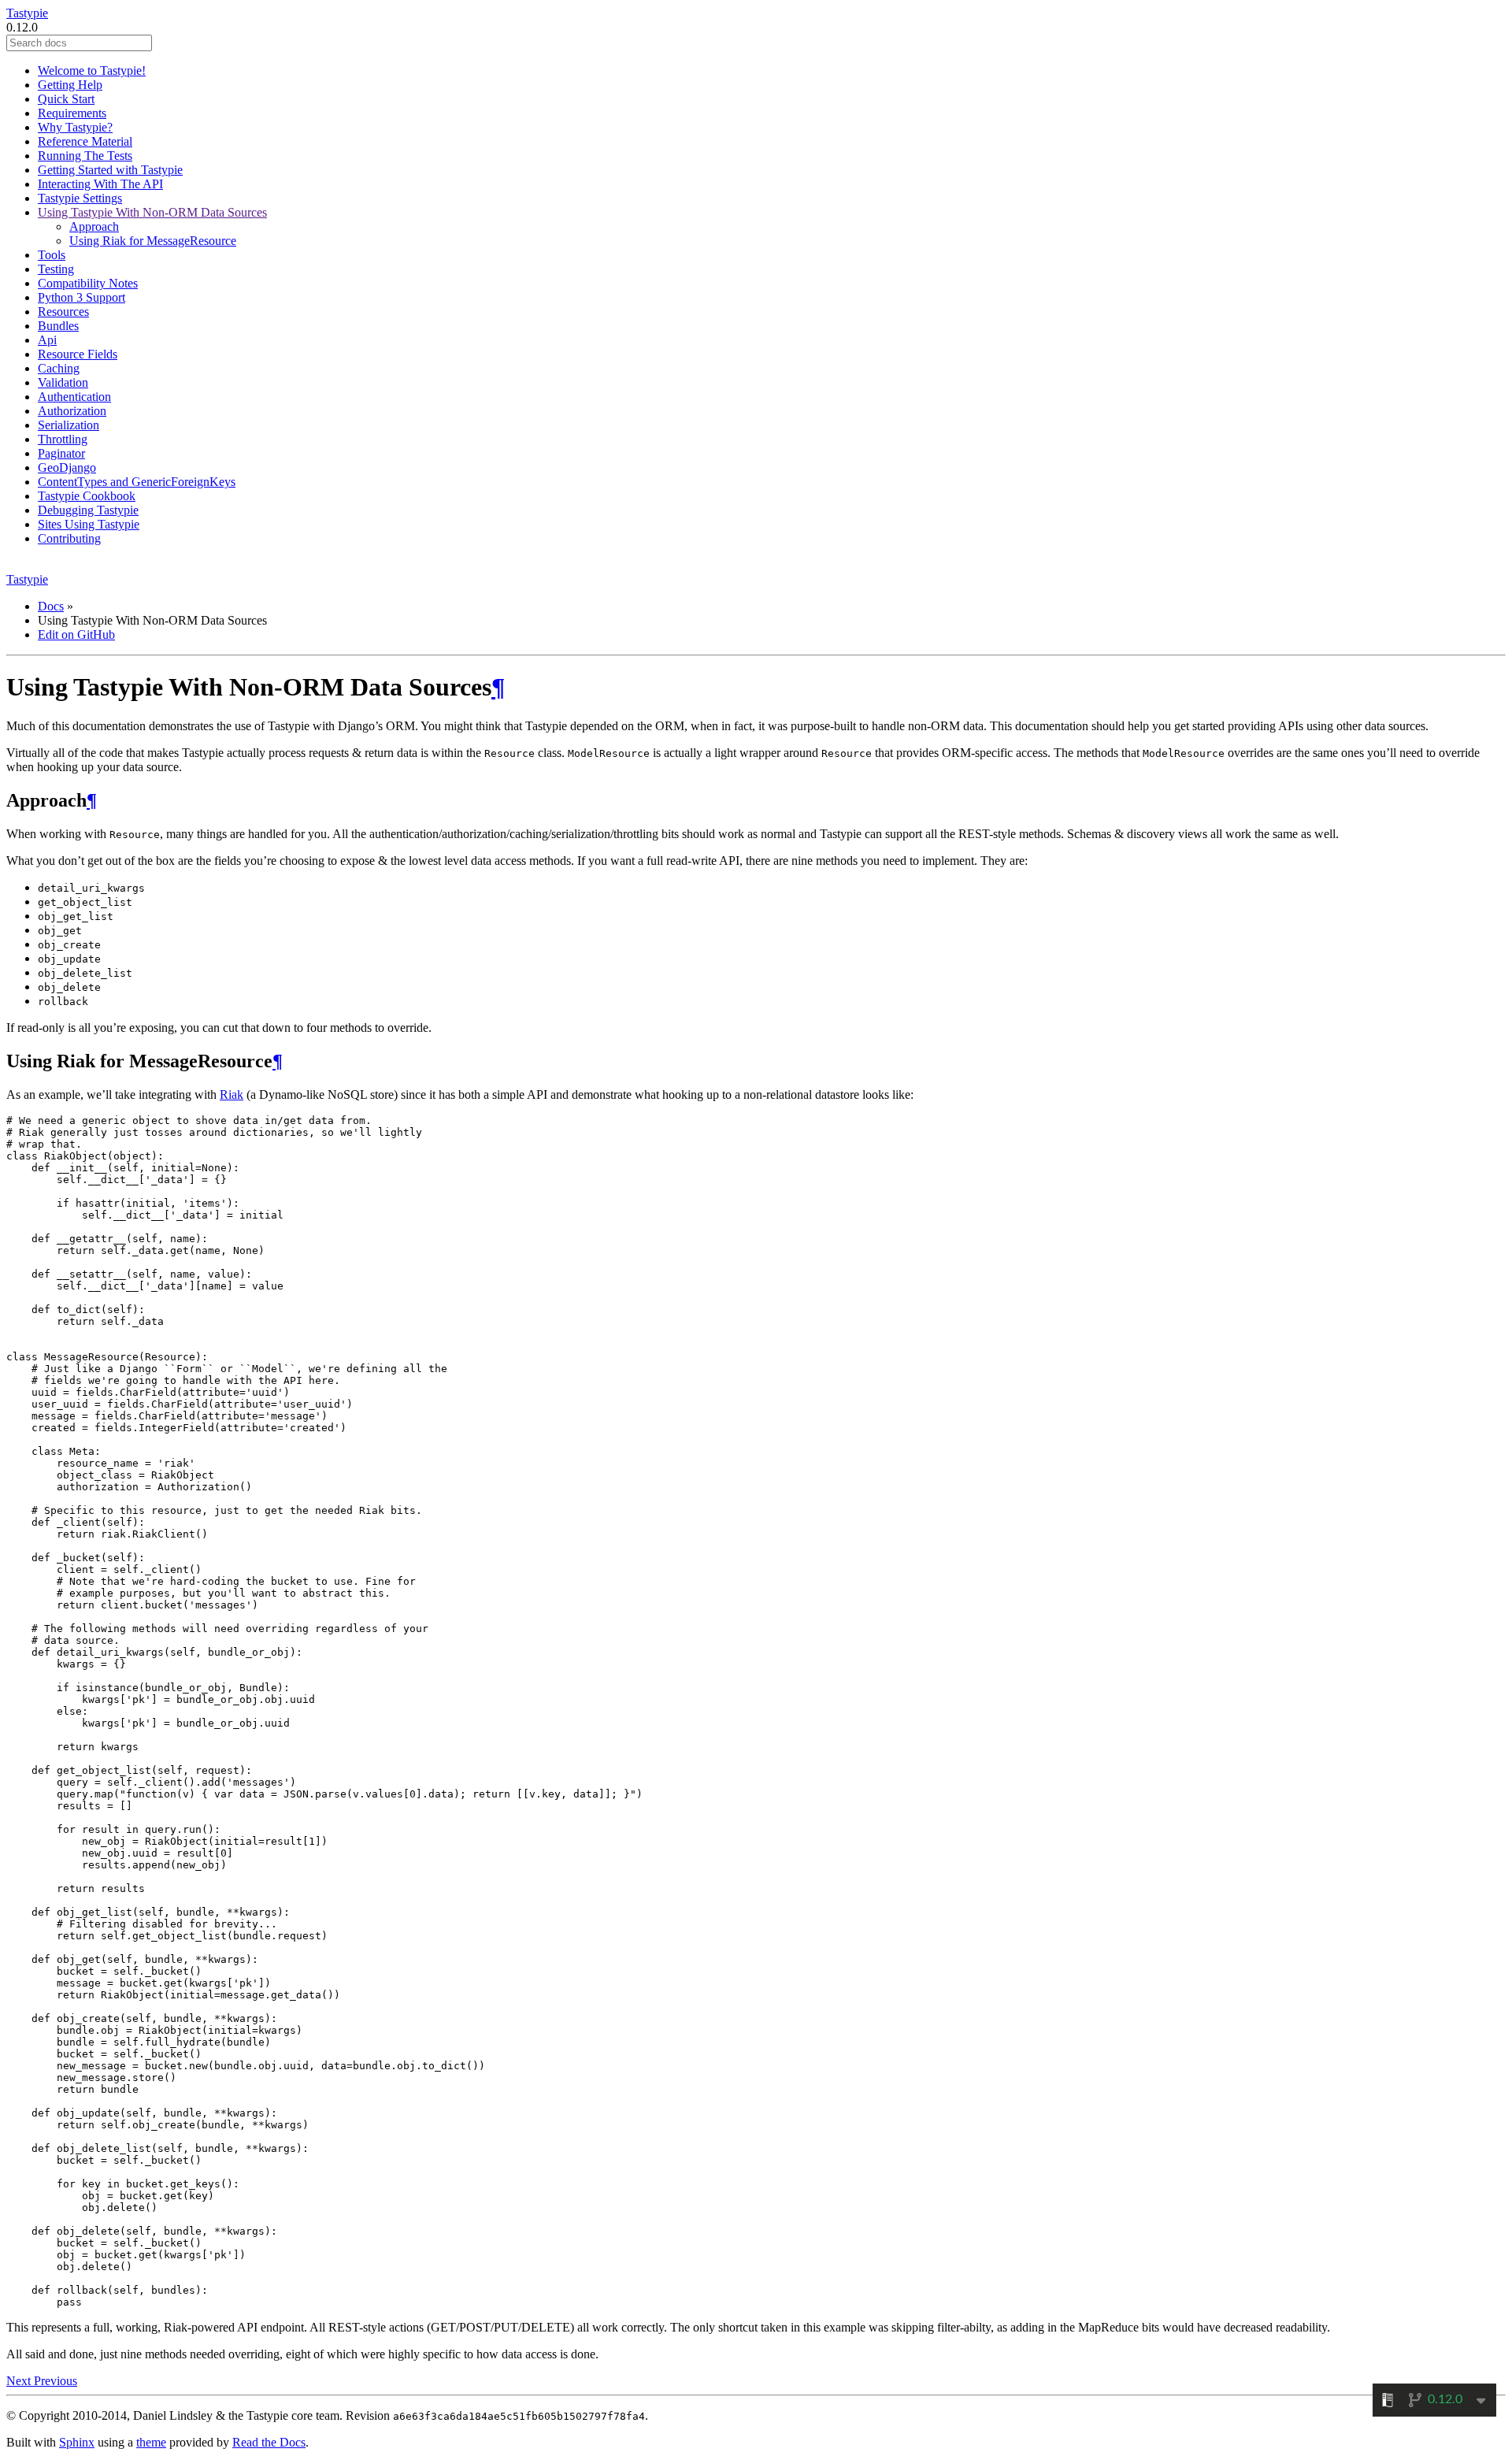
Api (47, 340)
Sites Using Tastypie (89, 524)
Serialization (69, 425)
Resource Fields (78, 354)
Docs (51, 606)
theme (151, 2442)
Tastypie (27, 13)
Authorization (72, 411)
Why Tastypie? (75, 127)
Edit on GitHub (76, 634)
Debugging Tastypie (88, 510)
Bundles (58, 326)
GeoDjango (67, 467)
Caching (59, 368)
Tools (52, 255)
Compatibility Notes (88, 283)
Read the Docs (269, 2442)
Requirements (72, 113)
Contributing (69, 538)
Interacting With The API (100, 184)
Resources (63, 312)
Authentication (74, 397)
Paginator (61, 453)
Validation (63, 382)
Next (20, 2381)
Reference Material (85, 141)
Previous (56, 2381)
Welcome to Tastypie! (92, 70)
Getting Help (70, 85)
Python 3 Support (82, 297)
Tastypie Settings (80, 198)
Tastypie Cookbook (87, 496)
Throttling (63, 439)
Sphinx (77, 2442)
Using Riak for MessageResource (153, 241)
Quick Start (66, 99)
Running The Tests (85, 156)
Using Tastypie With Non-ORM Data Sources (152, 212)
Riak (232, 1094)
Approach (94, 226)
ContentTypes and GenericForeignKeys (137, 482)
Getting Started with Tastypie (110, 170)
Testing (56, 269)
